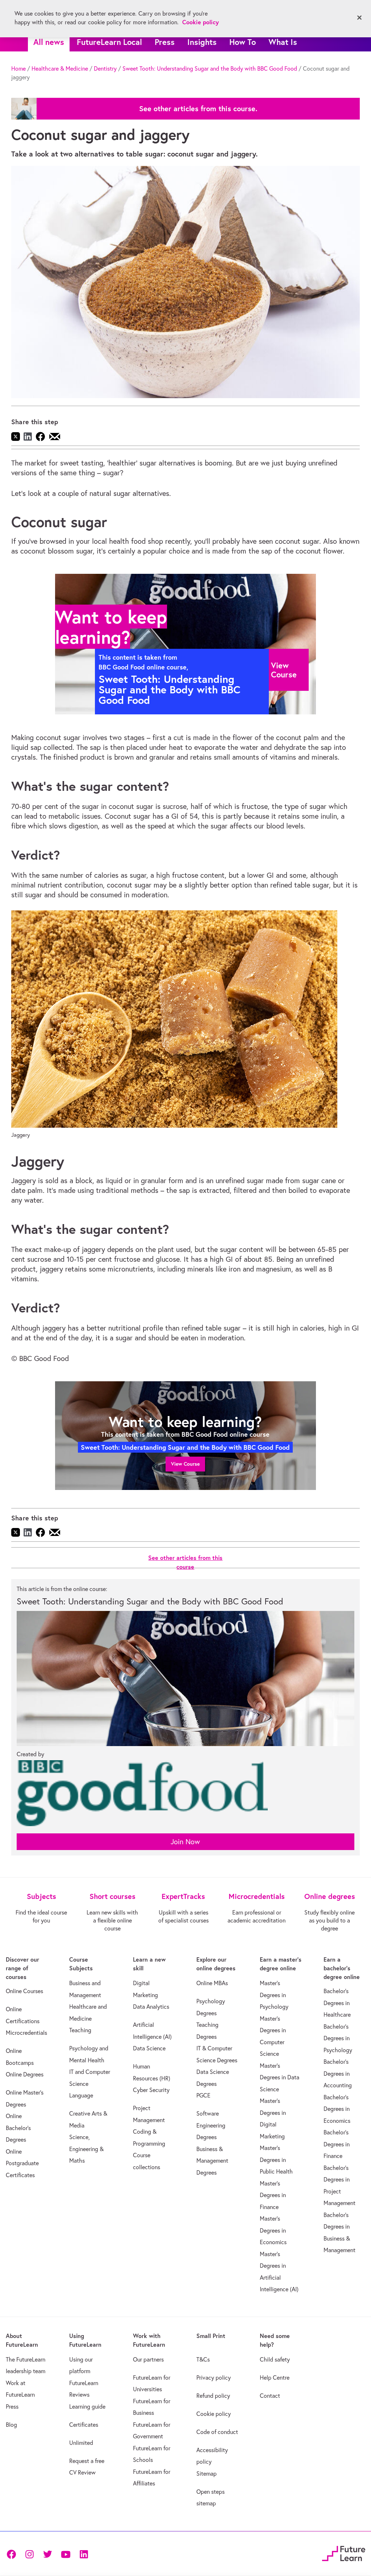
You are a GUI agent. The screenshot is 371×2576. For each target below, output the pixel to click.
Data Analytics (151, 2007)
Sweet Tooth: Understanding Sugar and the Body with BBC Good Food (210, 68)
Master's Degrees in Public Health (276, 2160)
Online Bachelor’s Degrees (18, 2128)
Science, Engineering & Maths (86, 2149)
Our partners (148, 2359)
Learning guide (87, 2406)
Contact (270, 2396)
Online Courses (24, 1991)
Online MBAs (212, 1983)
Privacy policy (214, 2377)
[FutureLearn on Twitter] (47, 2553)
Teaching (80, 2030)
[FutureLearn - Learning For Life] (344, 2553)
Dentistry (105, 68)
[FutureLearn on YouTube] (66, 2553)
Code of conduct (217, 2432)
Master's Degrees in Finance (273, 2195)
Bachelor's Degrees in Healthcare (337, 2003)
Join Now (185, 1842)
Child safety (275, 2359)
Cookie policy (214, 2414)
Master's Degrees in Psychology (274, 1995)
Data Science (149, 2048)
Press (165, 42)
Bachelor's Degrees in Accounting (338, 2073)
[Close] (359, 18)
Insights (202, 42)
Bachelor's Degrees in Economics (337, 2109)
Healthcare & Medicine (60, 68)
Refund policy (213, 2396)
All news (49, 42)
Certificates (84, 2425)
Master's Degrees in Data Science (280, 2077)
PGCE (203, 2095)
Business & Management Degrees (212, 2161)
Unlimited (81, 2443)
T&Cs (203, 2359)
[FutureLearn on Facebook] (13, 2553)
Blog (11, 2425)
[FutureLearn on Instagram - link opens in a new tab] (29, 2553)
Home (18, 68)
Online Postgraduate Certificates (22, 2163)
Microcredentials (26, 2033)
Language (81, 2095)
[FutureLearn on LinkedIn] (84, 2553)
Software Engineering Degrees (211, 2125)
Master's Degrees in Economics (273, 2230)
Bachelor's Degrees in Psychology (338, 2038)
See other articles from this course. (198, 109)
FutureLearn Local (109, 42)
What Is (283, 42)
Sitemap (207, 2473)
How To (243, 42)
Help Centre (275, 2377)
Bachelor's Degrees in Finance (337, 2144)
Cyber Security (151, 2090)
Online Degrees (25, 2074)
